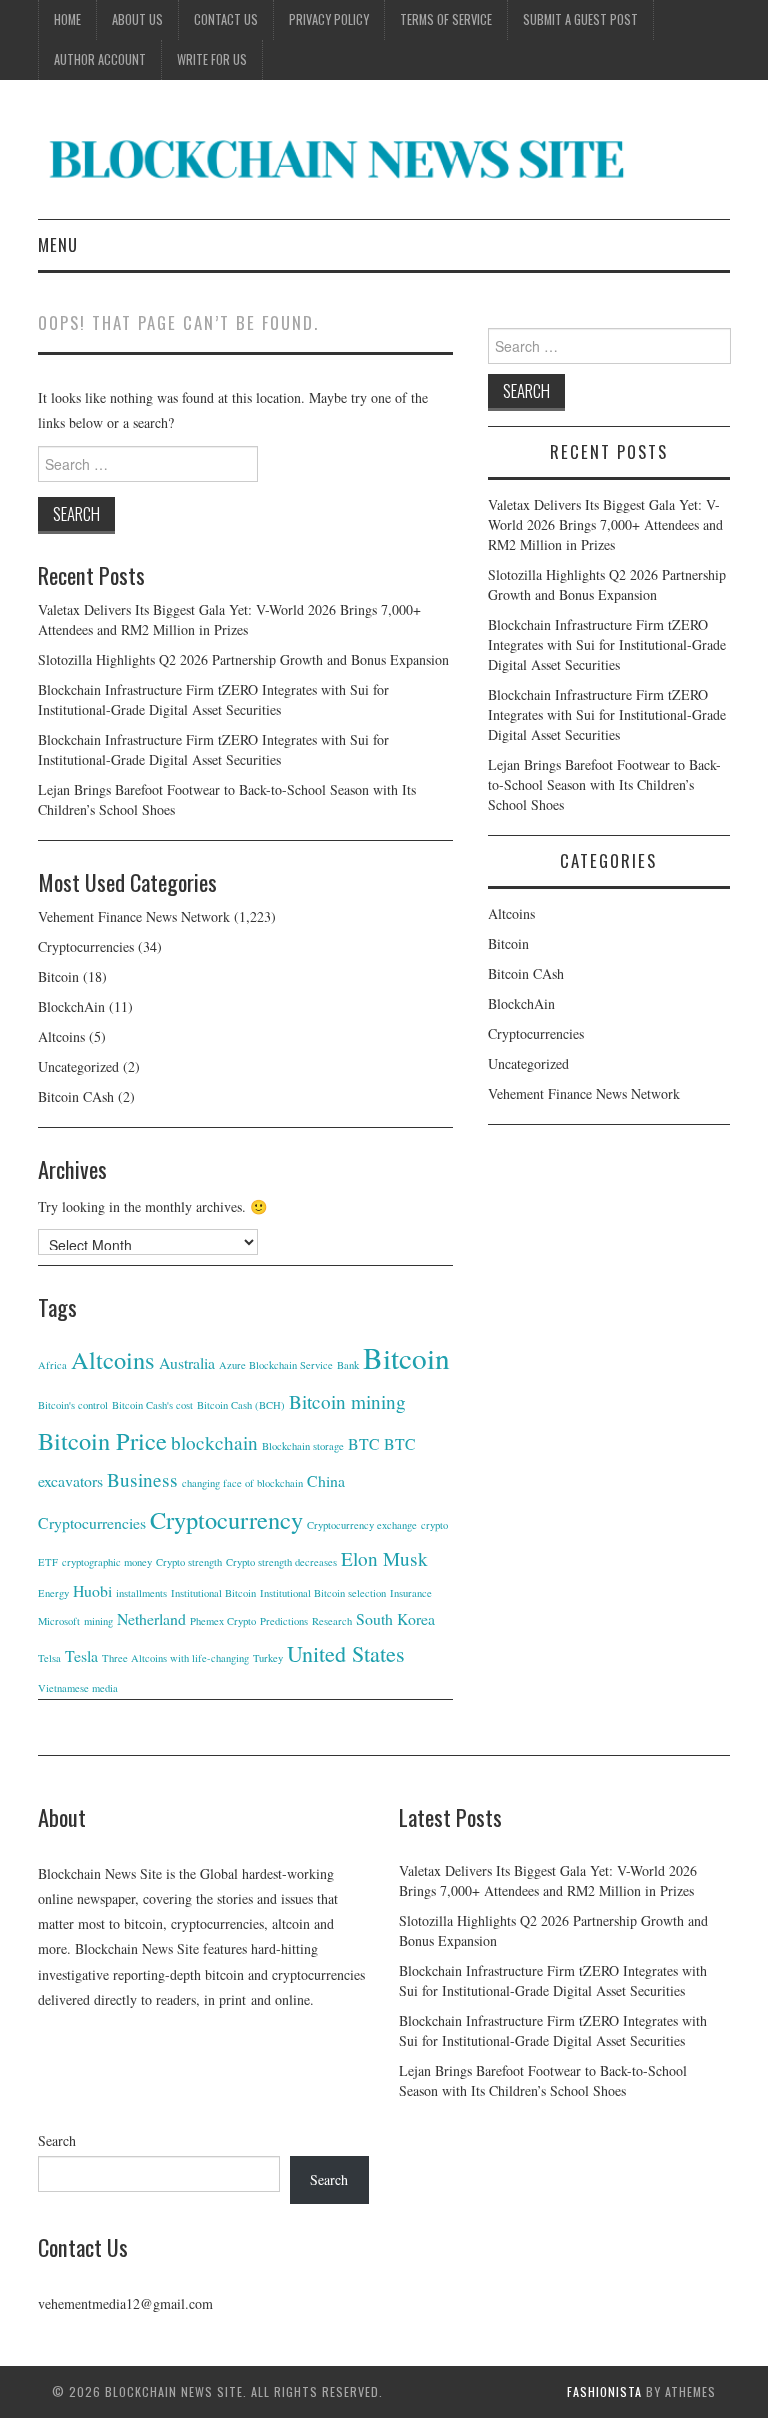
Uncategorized (78, 1066)
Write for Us (212, 59)
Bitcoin (58, 976)
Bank (348, 1365)
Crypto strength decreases (281, 1562)
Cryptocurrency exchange (362, 1525)
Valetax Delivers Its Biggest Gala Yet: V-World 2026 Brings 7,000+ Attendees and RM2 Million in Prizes (229, 619)
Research (332, 1621)
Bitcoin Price (102, 1440)
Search (57, 2140)
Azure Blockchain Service (276, 1365)
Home (67, 19)
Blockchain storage (303, 1446)
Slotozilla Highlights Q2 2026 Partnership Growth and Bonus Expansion (243, 659)
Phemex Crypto (223, 1621)
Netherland (151, 1618)
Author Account (100, 59)
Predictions (284, 1621)
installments (141, 1593)
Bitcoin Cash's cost (152, 1405)
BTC (364, 1443)
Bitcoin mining (347, 1401)
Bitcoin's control (73, 1405)
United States (346, 1653)
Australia (187, 1362)
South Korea (395, 1618)
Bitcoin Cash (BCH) (241, 1405)
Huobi (92, 1590)
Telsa (49, 1658)
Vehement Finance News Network (134, 916)
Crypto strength (189, 1562)
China (326, 1480)
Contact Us (226, 19)
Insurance (411, 1593)
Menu (58, 244)
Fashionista (604, 2391)
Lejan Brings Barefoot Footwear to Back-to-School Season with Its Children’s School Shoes (604, 784)
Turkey (268, 1658)
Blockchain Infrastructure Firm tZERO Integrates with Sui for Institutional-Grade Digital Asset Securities (213, 699)
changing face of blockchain (242, 1483)
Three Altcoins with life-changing (175, 1658)
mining (98, 1621)
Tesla (81, 1655)
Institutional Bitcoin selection (323, 1593)
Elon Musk (384, 1558)
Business (142, 1479)
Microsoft (59, 1621)
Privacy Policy (329, 19)
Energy (53, 1593)
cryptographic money (107, 1562)
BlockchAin (71, 1006)
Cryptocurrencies (86, 946)
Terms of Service (446, 19)
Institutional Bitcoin (213, 1593)
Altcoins (61, 1036)
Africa (52, 1365)
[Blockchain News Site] (338, 157)
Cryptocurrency (226, 1519)
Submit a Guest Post (580, 19)
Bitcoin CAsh (76, 1096)
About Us (137, 19)
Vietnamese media (78, 1688)
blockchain (214, 1442)
